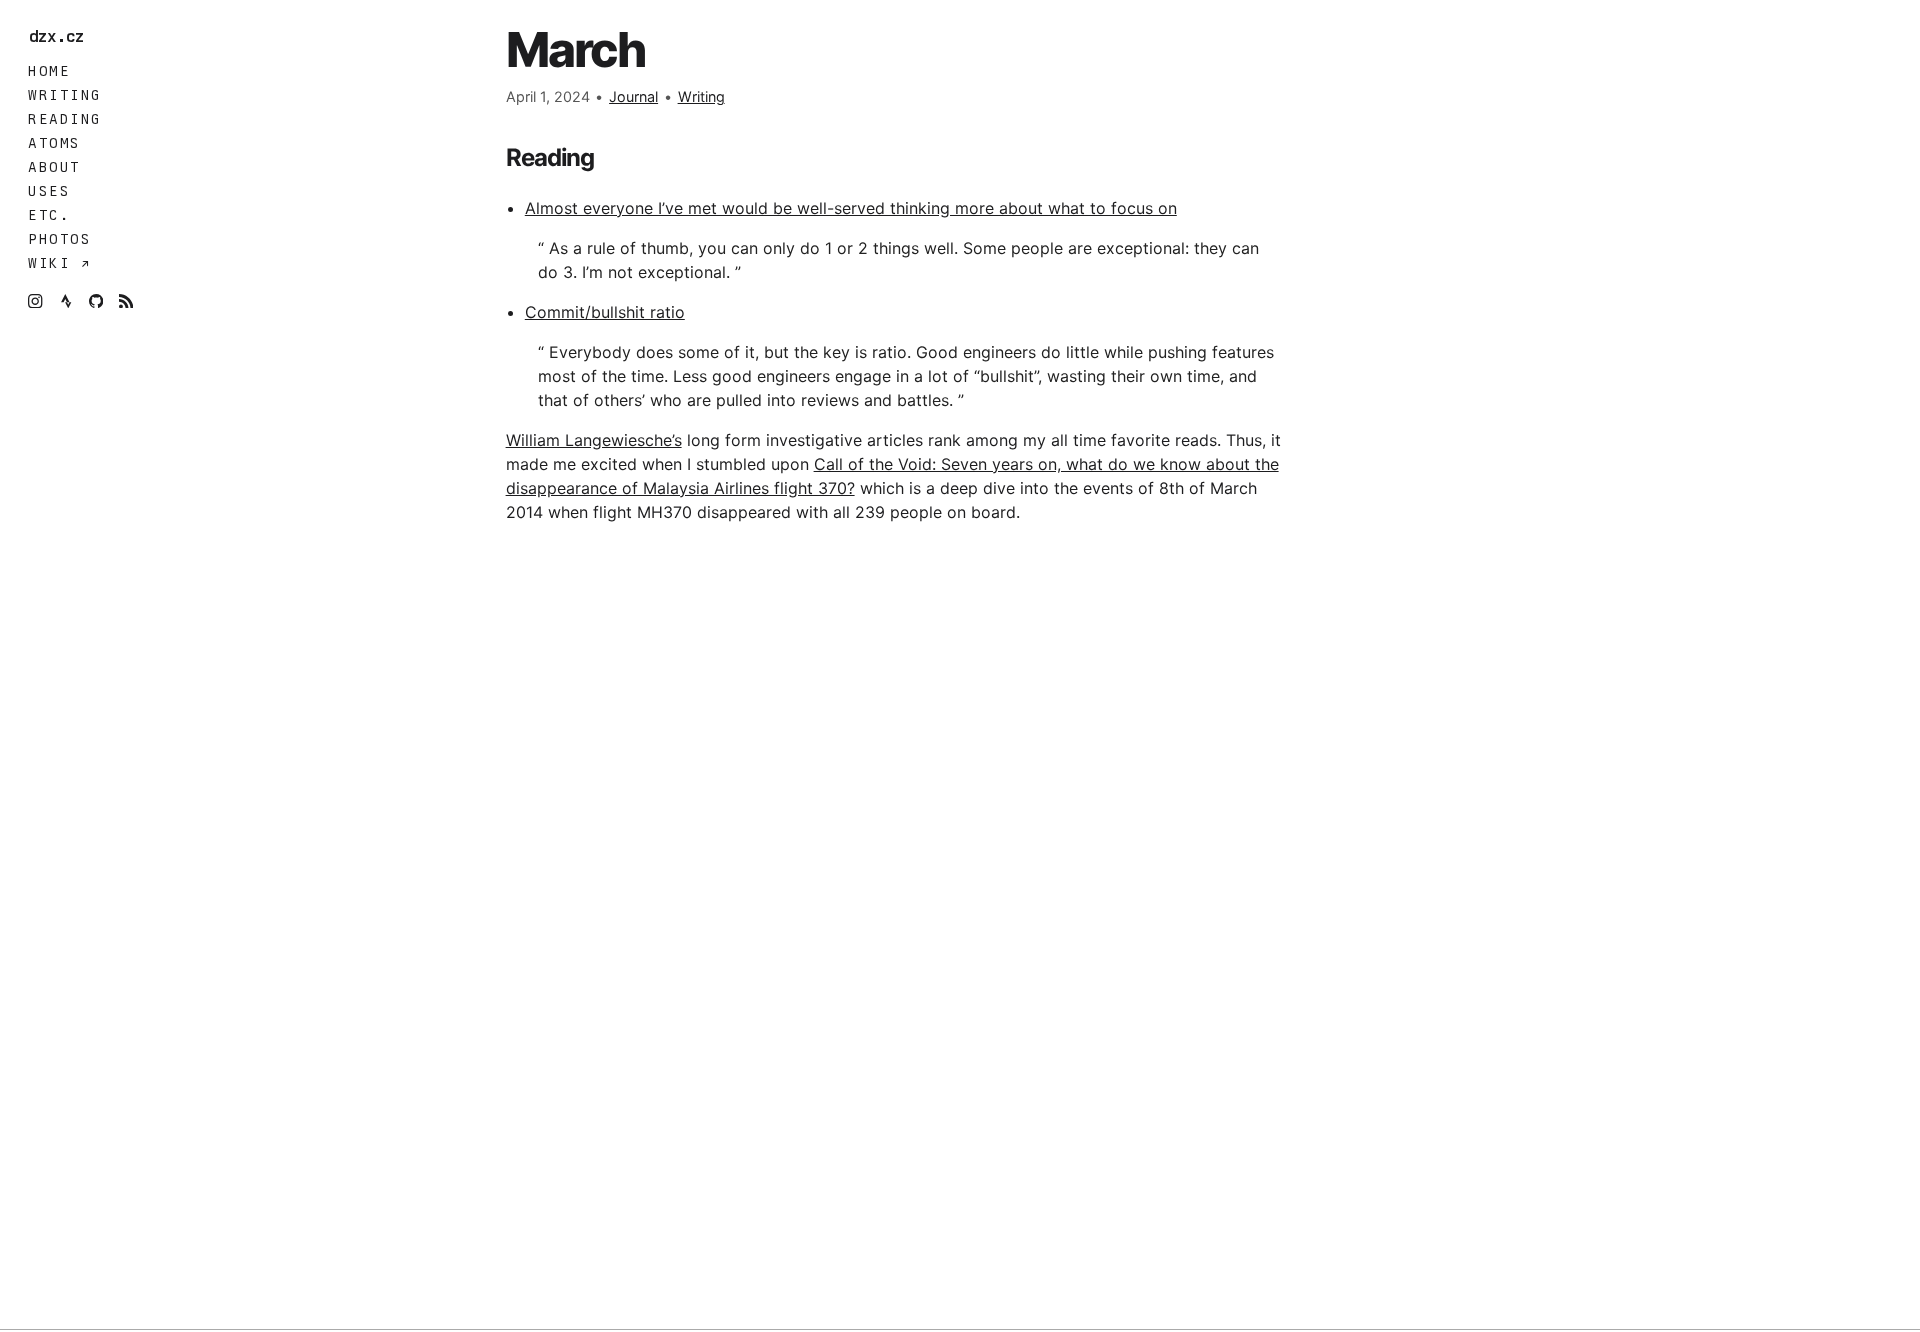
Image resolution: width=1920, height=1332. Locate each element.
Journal (633, 96)
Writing (64, 95)
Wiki (54, 263)
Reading (64, 119)
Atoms (54, 143)
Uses (49, 191)
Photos (59, 239)
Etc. (49, 215)
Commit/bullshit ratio (605, 312)
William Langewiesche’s (594, 440)
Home (49, 71)
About (54, 167)
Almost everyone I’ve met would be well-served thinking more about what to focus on (851, 208)
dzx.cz (61, 37)
